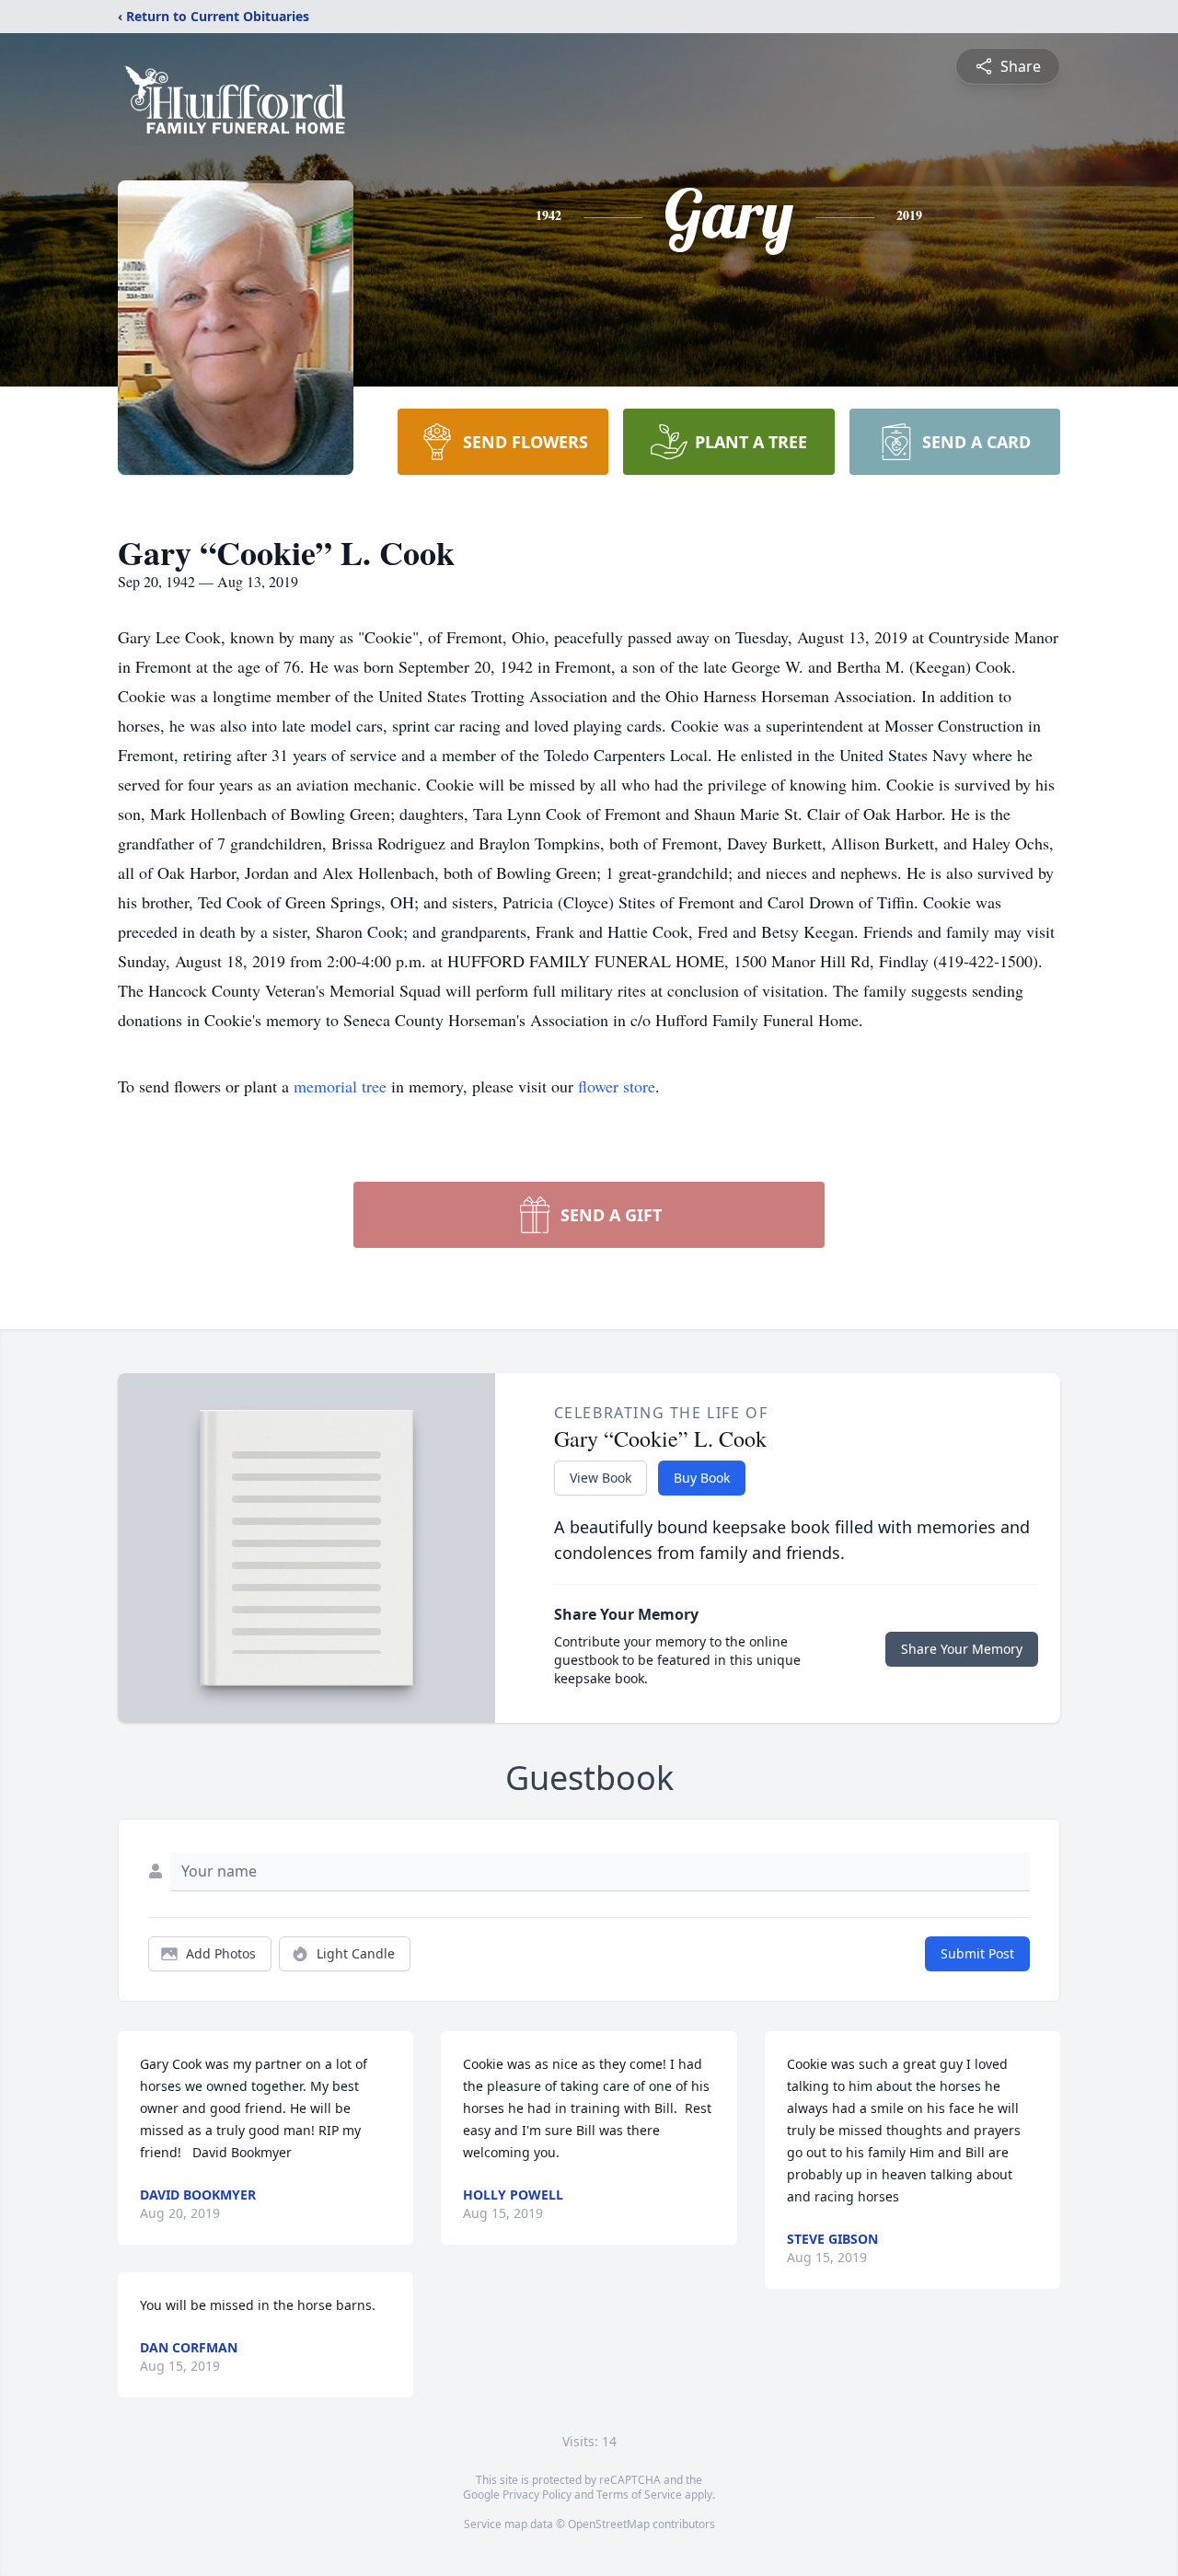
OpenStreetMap (609, 2524)
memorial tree (340, 1086)
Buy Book (702, 1478)
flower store (617, 1086)
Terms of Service (639, 2495)
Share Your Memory (962, 1649)
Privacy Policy (537, 2495)
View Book (601, 1478)
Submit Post (977, 1953)
